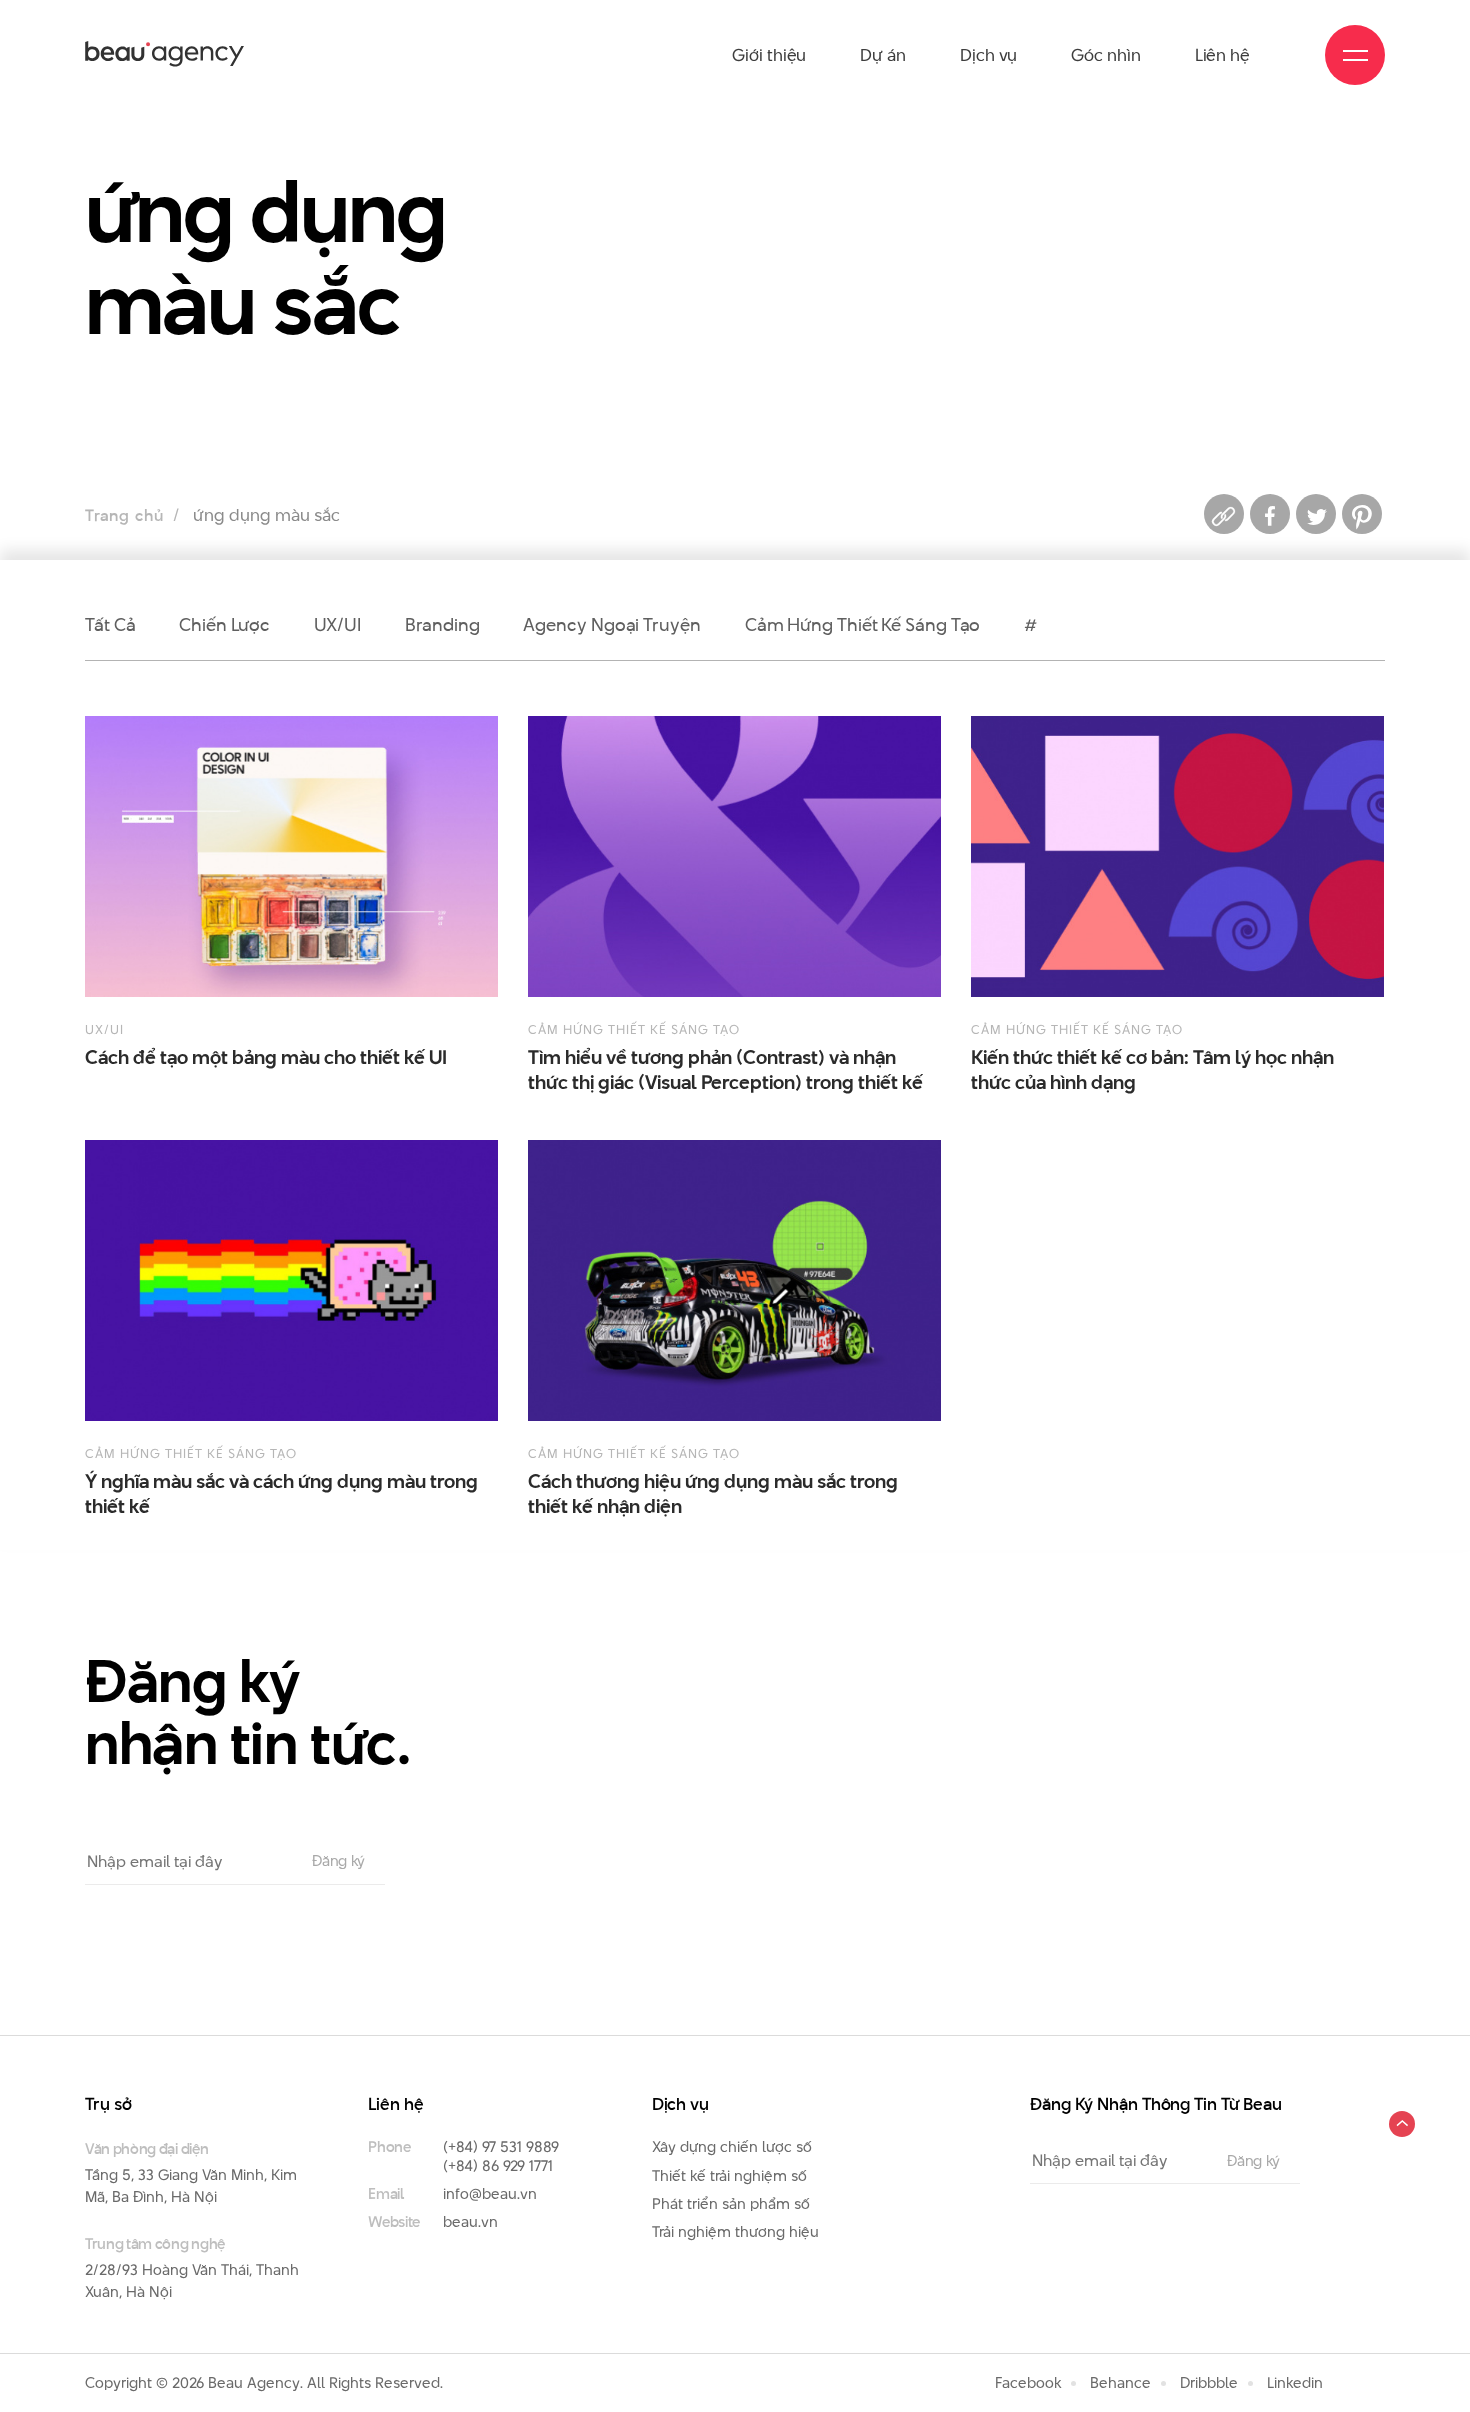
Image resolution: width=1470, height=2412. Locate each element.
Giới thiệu (769, 55)
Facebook (1028, 2382)
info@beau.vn (490, 2193)
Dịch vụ (988, 55)
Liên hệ (1222, 55)
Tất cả (110, 624)
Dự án (883, 55)
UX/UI (338, 624)
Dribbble (1209, 2382)
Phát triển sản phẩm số (731, 2203)
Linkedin (1295, 2382)
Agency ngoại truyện (611, 624)
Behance (1120, 2382)
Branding (442, 624)
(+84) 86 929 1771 (498, 2165)
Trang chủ (124, 515)
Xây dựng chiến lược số (732, 2146)
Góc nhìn (1105, 55)
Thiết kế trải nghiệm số (729, 2175)
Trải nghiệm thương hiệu (735, 2231)
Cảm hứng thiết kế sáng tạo (863, 624)
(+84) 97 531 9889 (501, 2146)
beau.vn (470, 2221)
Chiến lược (224, 624)
